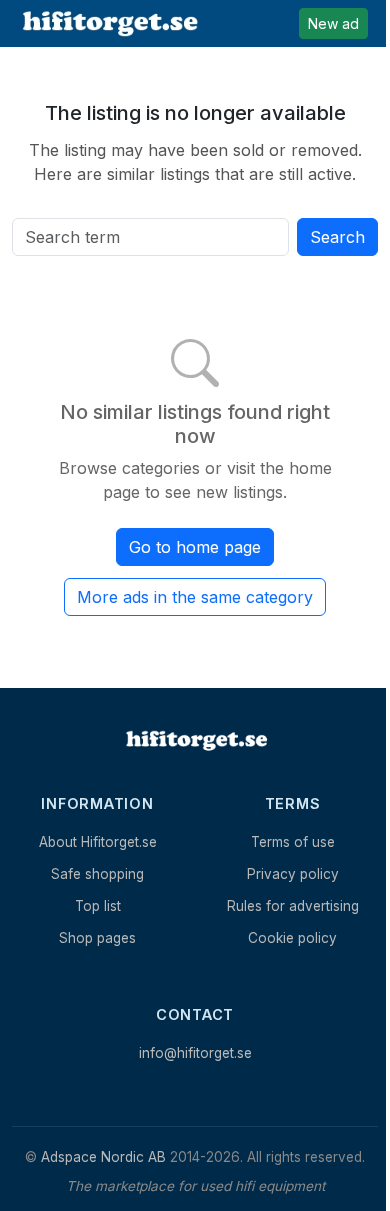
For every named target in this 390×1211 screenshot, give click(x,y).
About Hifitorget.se (98, 842)
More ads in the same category (195, 597)
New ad (333, 23)
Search (337, 237)
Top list (98, 906)
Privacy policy (293, 874)
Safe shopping (97, 874)
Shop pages (97, 938)
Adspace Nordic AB (103, 1157)
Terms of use (293, 842)
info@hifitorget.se (195, 1053)
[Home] (195, 740)
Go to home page (195, 547)
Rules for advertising (293, 906)
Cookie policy (292, 938)
